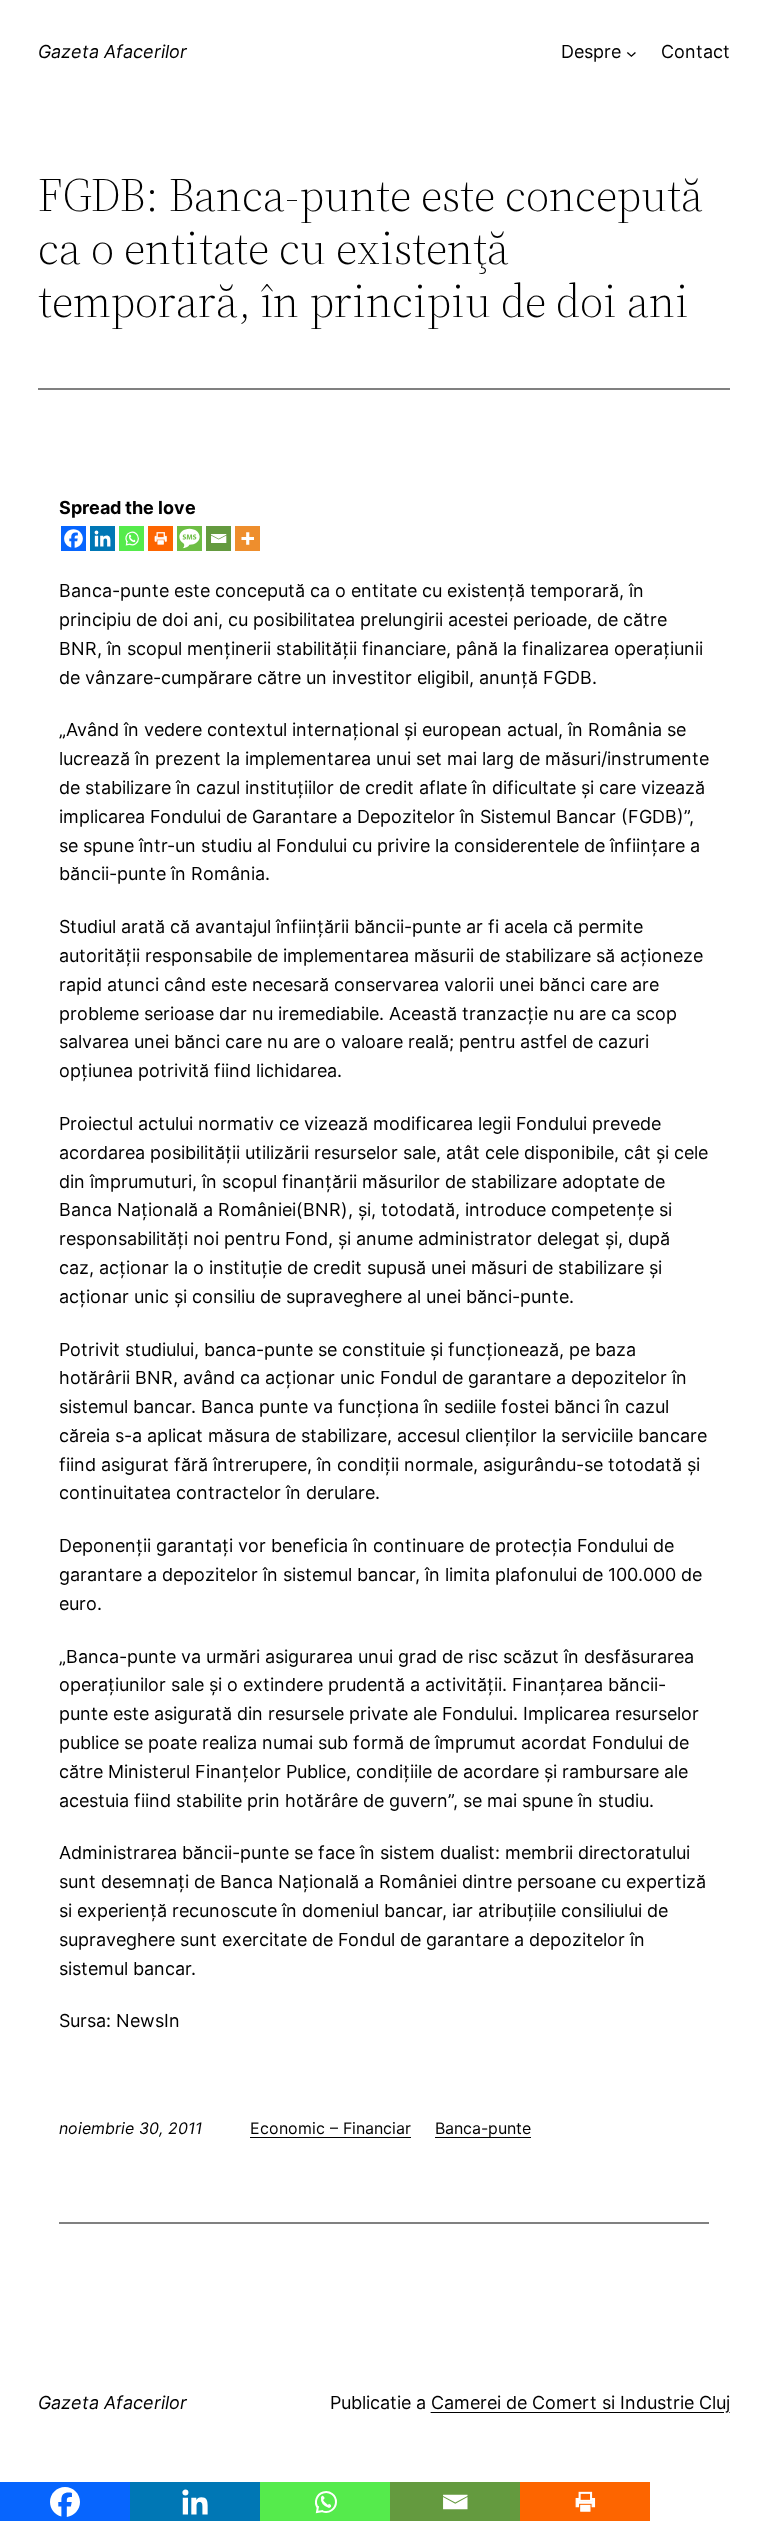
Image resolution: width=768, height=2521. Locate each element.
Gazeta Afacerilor (112, 51)
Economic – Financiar (330, 2128)
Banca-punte (483, 2128)
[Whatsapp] (131, 538)
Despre (591, 51)
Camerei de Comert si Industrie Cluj (580, 2402)
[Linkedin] (102, 538)
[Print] (160, 538)
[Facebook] (73, 538)
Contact (695, 51)
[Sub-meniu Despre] (631, 52)
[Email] (218, 538)
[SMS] (189, 538)
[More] (247, 538)
